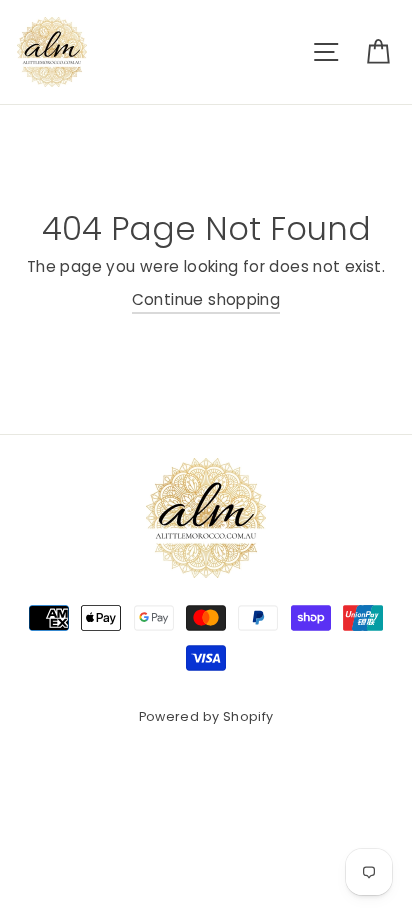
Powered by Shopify (206, 716)
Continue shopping (206, 299)
